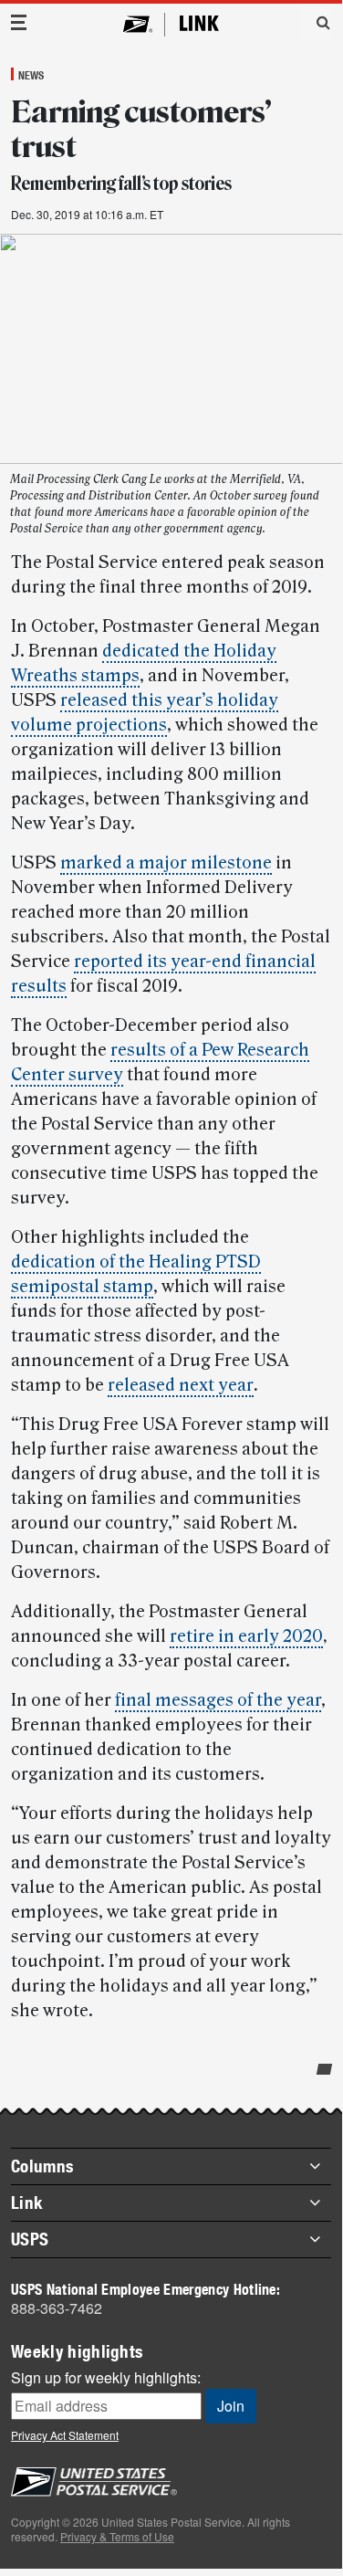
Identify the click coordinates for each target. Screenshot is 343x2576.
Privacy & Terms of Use (117, 2536)
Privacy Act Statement (65, 2435)
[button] (317, 22)
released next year (181, 1385)
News (31, 75)
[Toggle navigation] (19, 22)
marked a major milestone (166, 863)
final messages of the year (218, 1700)
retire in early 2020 (246, 1636)
